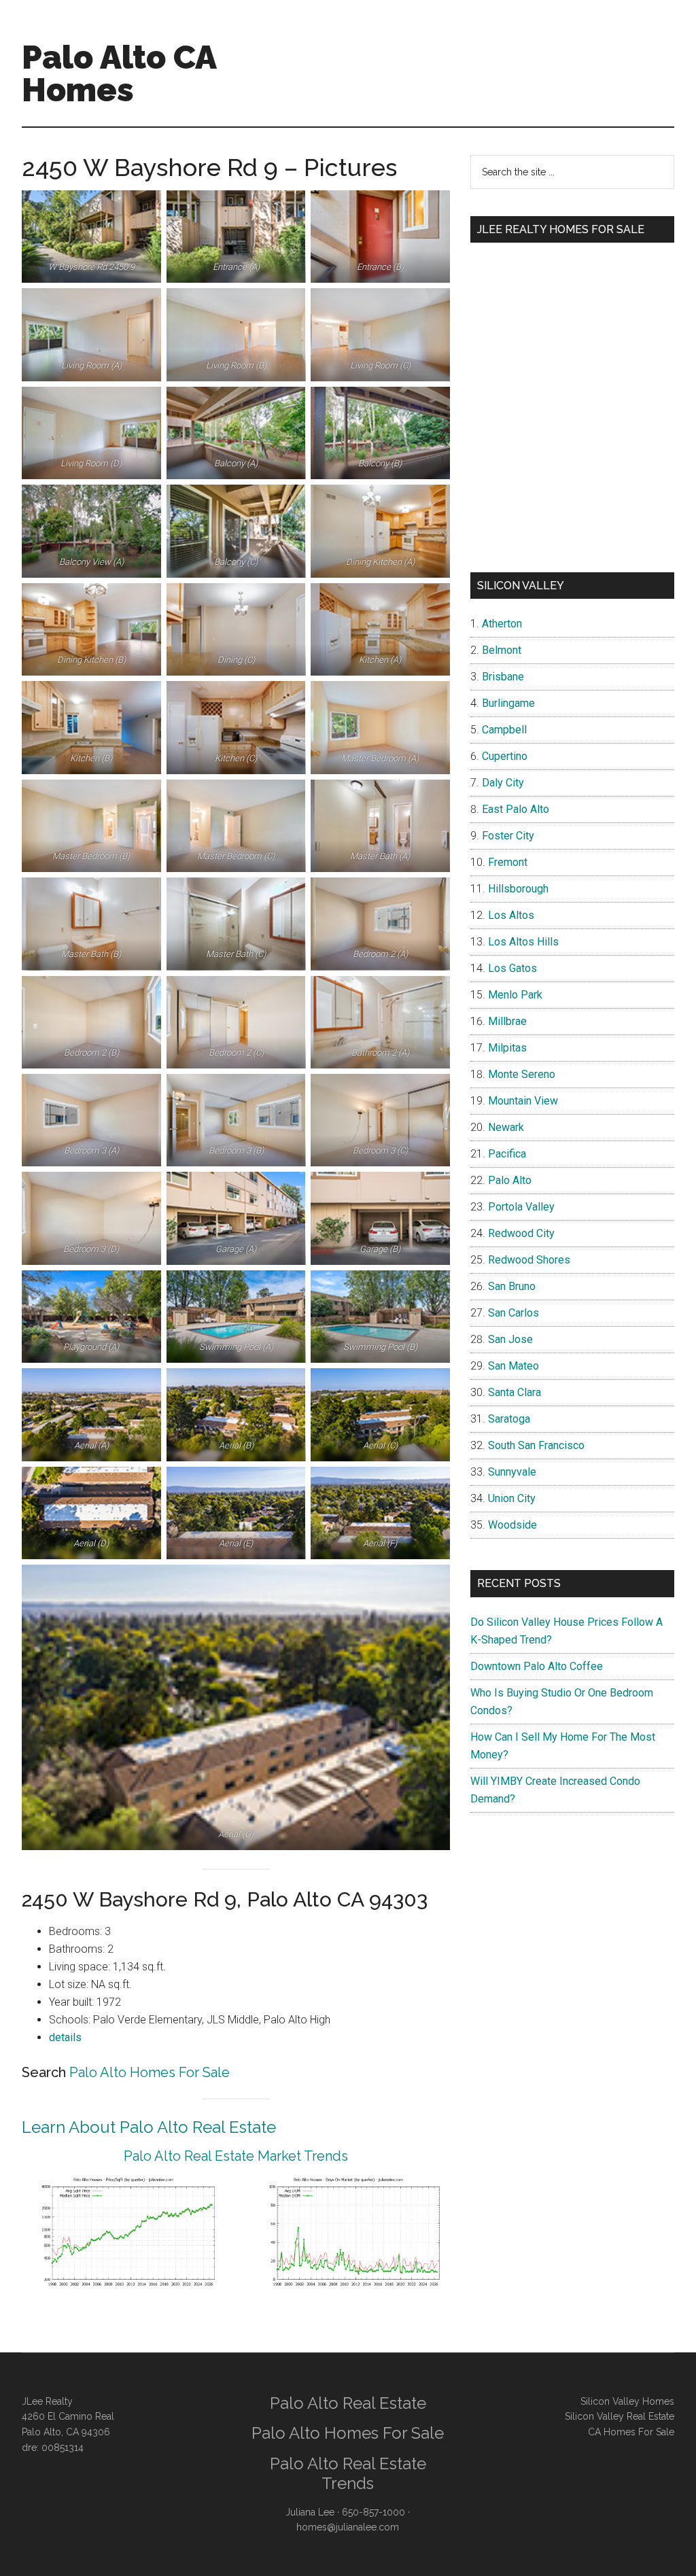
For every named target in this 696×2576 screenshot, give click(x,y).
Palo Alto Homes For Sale (150, 2072)
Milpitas (507, 1048)
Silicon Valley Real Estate (620, 2416)
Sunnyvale (512, 1472)
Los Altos (511, 915)
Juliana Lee (310, 2512)
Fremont (508, 862)
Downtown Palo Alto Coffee (537, 1666)
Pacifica (507, 1154)
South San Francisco (536, 1445)
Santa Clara (515, 1392)
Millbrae (507, 1021)
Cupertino (505, 756)
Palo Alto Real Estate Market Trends (236, 2156)
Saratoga (509, 1419)
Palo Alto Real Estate (348, 2403)
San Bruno (512, 1286)
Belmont (502, 650)
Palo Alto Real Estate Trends (348, 2473)
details (65, 2037)
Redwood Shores (529, 1260)
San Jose (510, 1339)
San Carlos (514, 1313)
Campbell (504, 730)
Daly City (503, 783)
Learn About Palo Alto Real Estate (149, 2127)
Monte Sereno (522, 1074)
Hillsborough (518, 889)
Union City (512, 1498)
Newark (506, 1127)
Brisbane (503, 677)
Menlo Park (515, 995)
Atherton (502, 624)
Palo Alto (510, 1180)
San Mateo (514, 1366)
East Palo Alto (516, 809)
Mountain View (523, 1101)
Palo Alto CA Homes (119, 73)
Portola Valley (521, 1207)
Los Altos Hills (523, 942)
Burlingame (508, 703)
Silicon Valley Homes (627, 2401)
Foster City (508, 836)
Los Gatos (512, 968)
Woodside (512, 1525)
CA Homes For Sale (631, 2432)
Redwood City (521, 1233)
